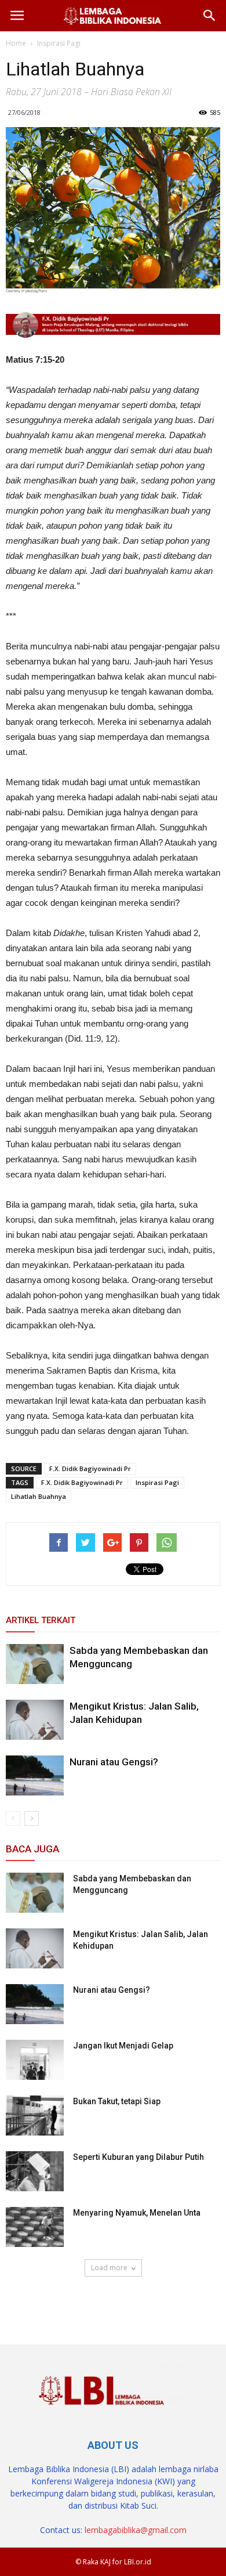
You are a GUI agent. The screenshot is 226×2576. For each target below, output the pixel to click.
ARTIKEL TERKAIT (41, 1620)
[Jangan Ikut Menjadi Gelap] (35, 2060)
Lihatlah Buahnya (39, 1496)
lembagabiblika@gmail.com (136, 2530)
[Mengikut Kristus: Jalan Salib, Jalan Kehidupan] (35, 1720)
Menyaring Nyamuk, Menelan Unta (137, 2213)
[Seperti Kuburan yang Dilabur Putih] (35, 2171)
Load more (109, 2268)
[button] (210, 16)
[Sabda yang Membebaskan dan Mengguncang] (35, 1664)
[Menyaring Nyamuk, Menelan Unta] (35, 2227)
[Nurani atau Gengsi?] (35, 1775)
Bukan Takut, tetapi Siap (117, 2101)
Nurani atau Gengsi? (114, 1762)
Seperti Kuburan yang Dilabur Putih (138, 2157)
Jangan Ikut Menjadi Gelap (123, 2046)
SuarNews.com (35, 2301)
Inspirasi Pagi (157, 1482)
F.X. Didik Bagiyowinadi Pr (90, 1468)
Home (16, 43)
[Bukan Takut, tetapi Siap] (35, 2116)
